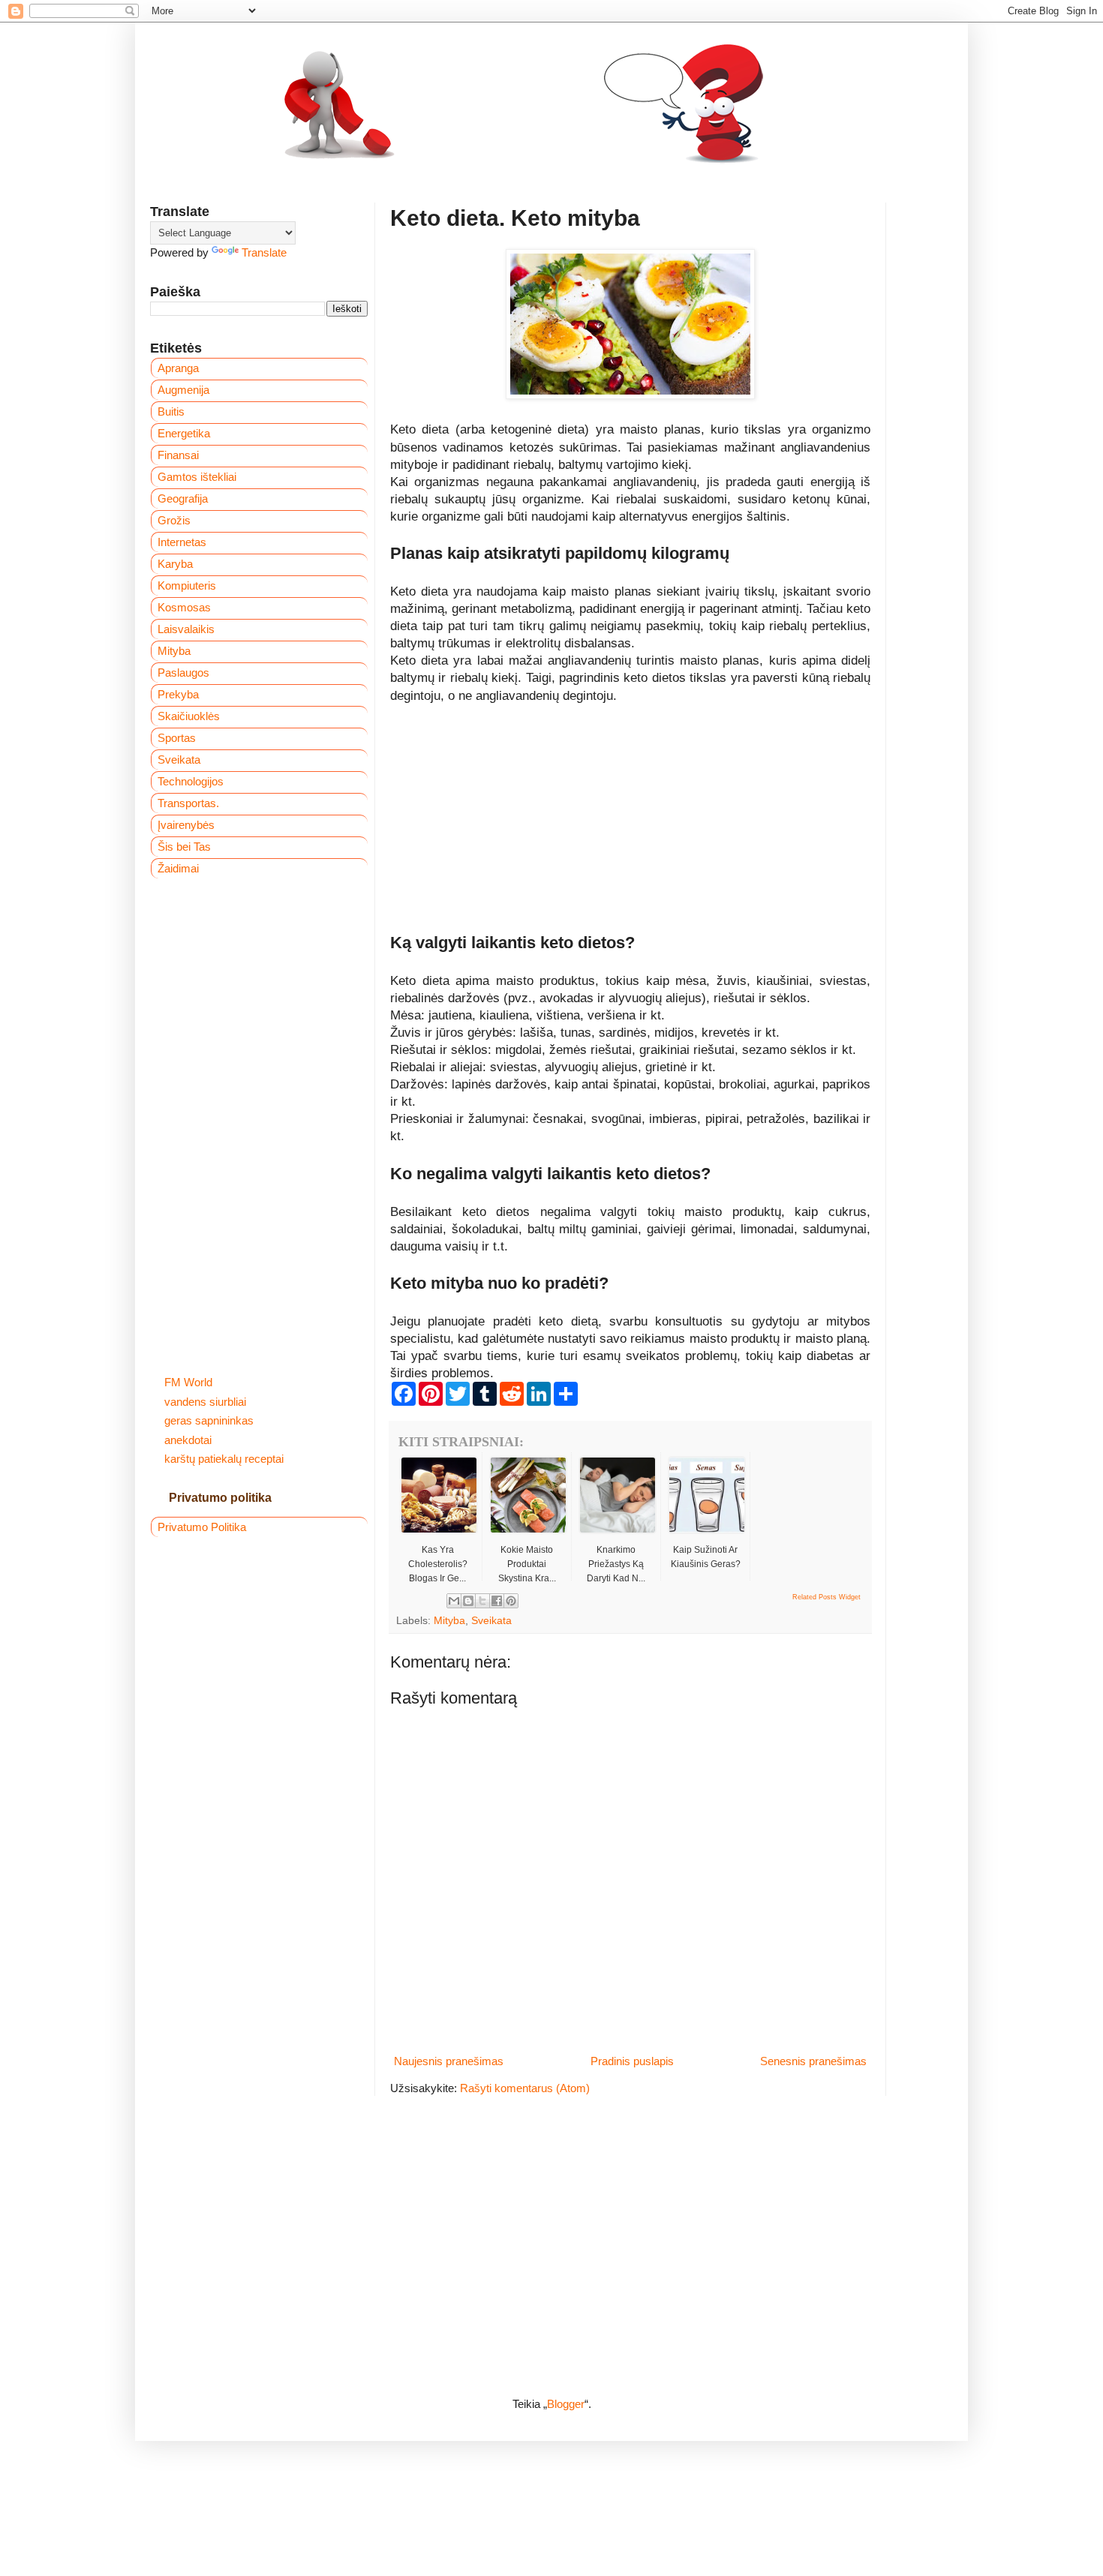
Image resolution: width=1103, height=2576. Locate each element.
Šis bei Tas (184, 847)
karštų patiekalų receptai (224, 1459)
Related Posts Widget (826, 1597)
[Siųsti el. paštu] (454, 1601)
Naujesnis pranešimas (449, 2061)
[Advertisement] (630, 827)
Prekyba (178, 694)
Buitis (171, 411)
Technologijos (191, 781)
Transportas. (188, 803)
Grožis (174, 520)
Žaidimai (178, 868)
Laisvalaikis (186, 629)
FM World (188, 1382)
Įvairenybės (186, 825)
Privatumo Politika (202, 1527)
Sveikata (491, 1621)
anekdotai (188, 1440)
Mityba (449, 1621)
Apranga (178, 368)
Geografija (183, 498)
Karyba (175, 564)
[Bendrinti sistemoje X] (482, 1601)
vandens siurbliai (205, 1402)
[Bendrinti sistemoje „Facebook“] (497, 1601)
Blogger (566, 2404)
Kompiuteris (187, 585)
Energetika (184, 433)
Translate (264, 252)
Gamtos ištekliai (197, 477)
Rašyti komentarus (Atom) (525, 2088)
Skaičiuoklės (189, 716)
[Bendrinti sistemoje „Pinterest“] (511, 1601)
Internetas (182, 542)
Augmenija (183, 390)
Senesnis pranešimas (813, 2061)
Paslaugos (183, 673)
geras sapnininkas (209, 1420)
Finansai (178, 455)
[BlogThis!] (468, 1601)
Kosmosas (184, 607)
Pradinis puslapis (632, 2061)
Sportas (177, 738)
